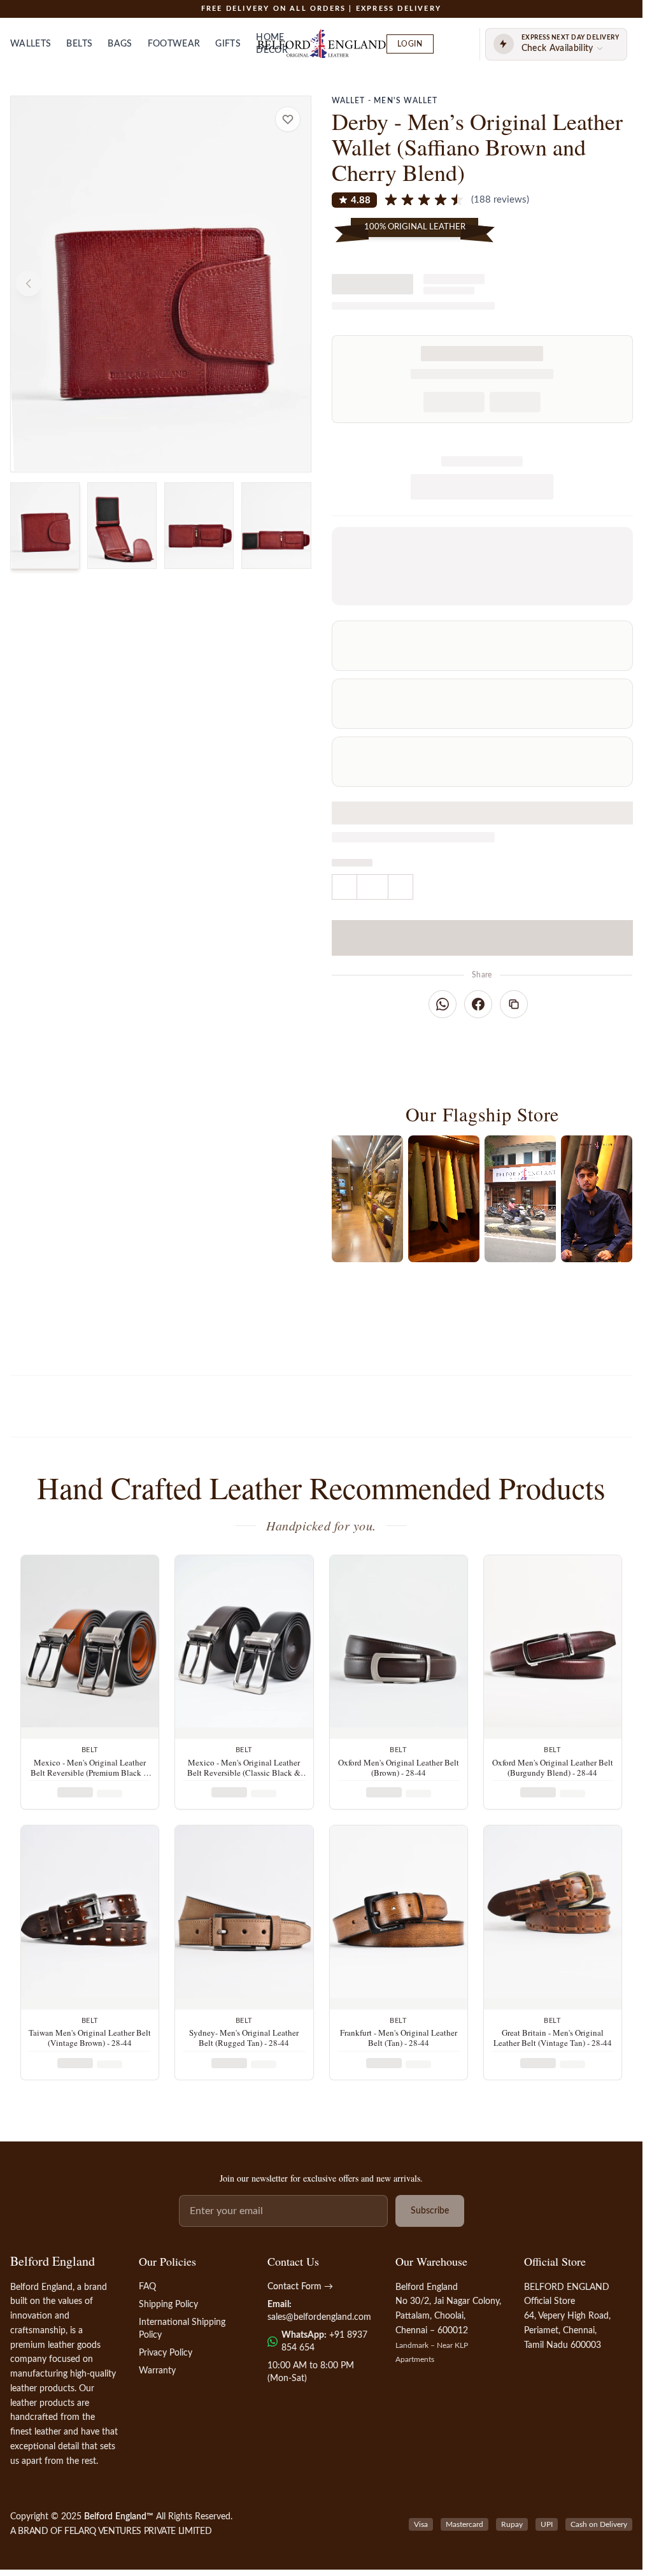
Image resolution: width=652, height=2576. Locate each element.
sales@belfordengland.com (319, 2317)
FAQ (147, 2287)
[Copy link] (514, 1004)
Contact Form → (300, 2287)
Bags (120, 44)
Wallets (31, 44)
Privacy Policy (166, 2353)
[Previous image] (29, 284)
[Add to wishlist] (288, 119)
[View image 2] (122, 526)
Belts (79, 44)
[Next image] (293, 284)
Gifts (228, 44)
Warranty (157, 2371)
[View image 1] (45, 526)
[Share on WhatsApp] (443, 1004)
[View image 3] (199, 526)
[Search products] (454, 44)
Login (410, 44)
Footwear (174, 44)
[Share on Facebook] (478, 1004)
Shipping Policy (168, 2305)
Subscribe (430, 2211)
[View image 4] (276, 526)
